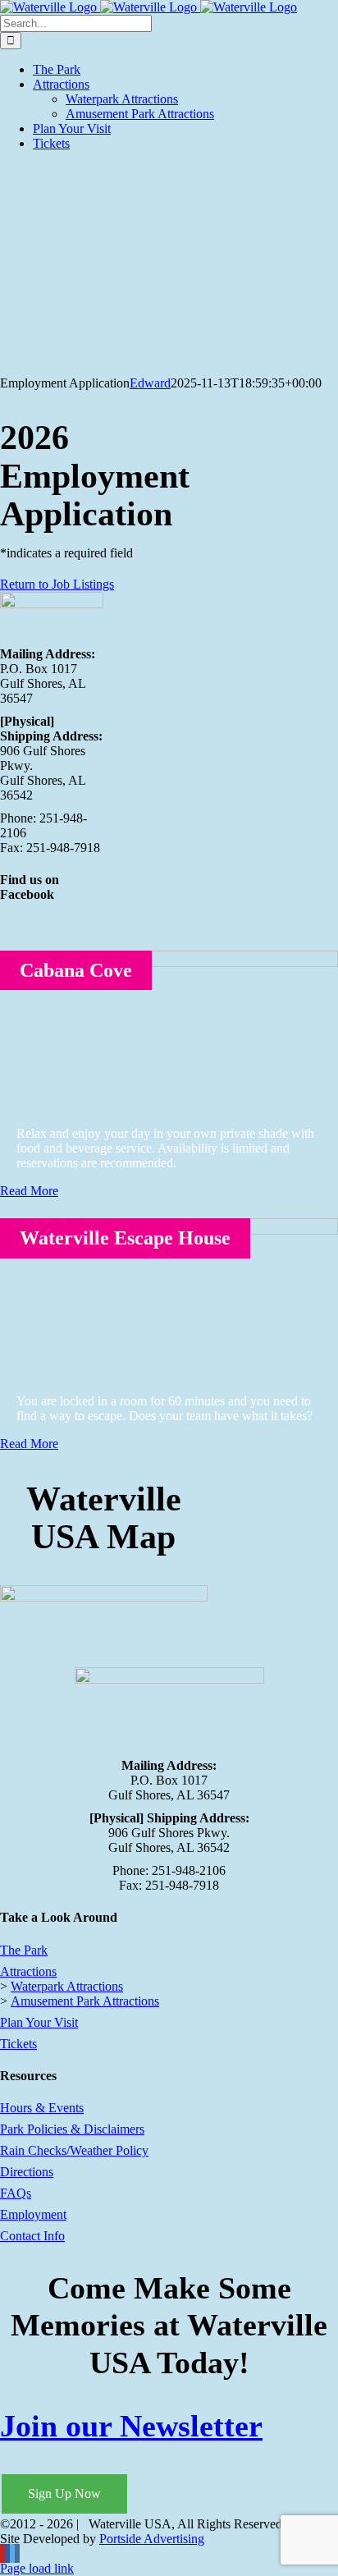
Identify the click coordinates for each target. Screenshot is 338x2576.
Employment (33, 2214)
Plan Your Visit (39, 2022)
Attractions (28, 1971)
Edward (150, 383)
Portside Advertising (152, 2539)
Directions (27, 2172)
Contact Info (32, 2236)
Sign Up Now (64, 2493)
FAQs (16, 2193)
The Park (24, 1950)
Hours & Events (42, 2108)
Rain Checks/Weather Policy (74, 2150)
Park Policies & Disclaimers (72, 2129)
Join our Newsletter (131, 2426)
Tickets (18, 2044)
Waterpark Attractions (67, 1986)
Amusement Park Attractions (85, 2001)
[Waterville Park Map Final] (104, 1597)
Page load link (37, 2568)
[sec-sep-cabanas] (169, 963)
